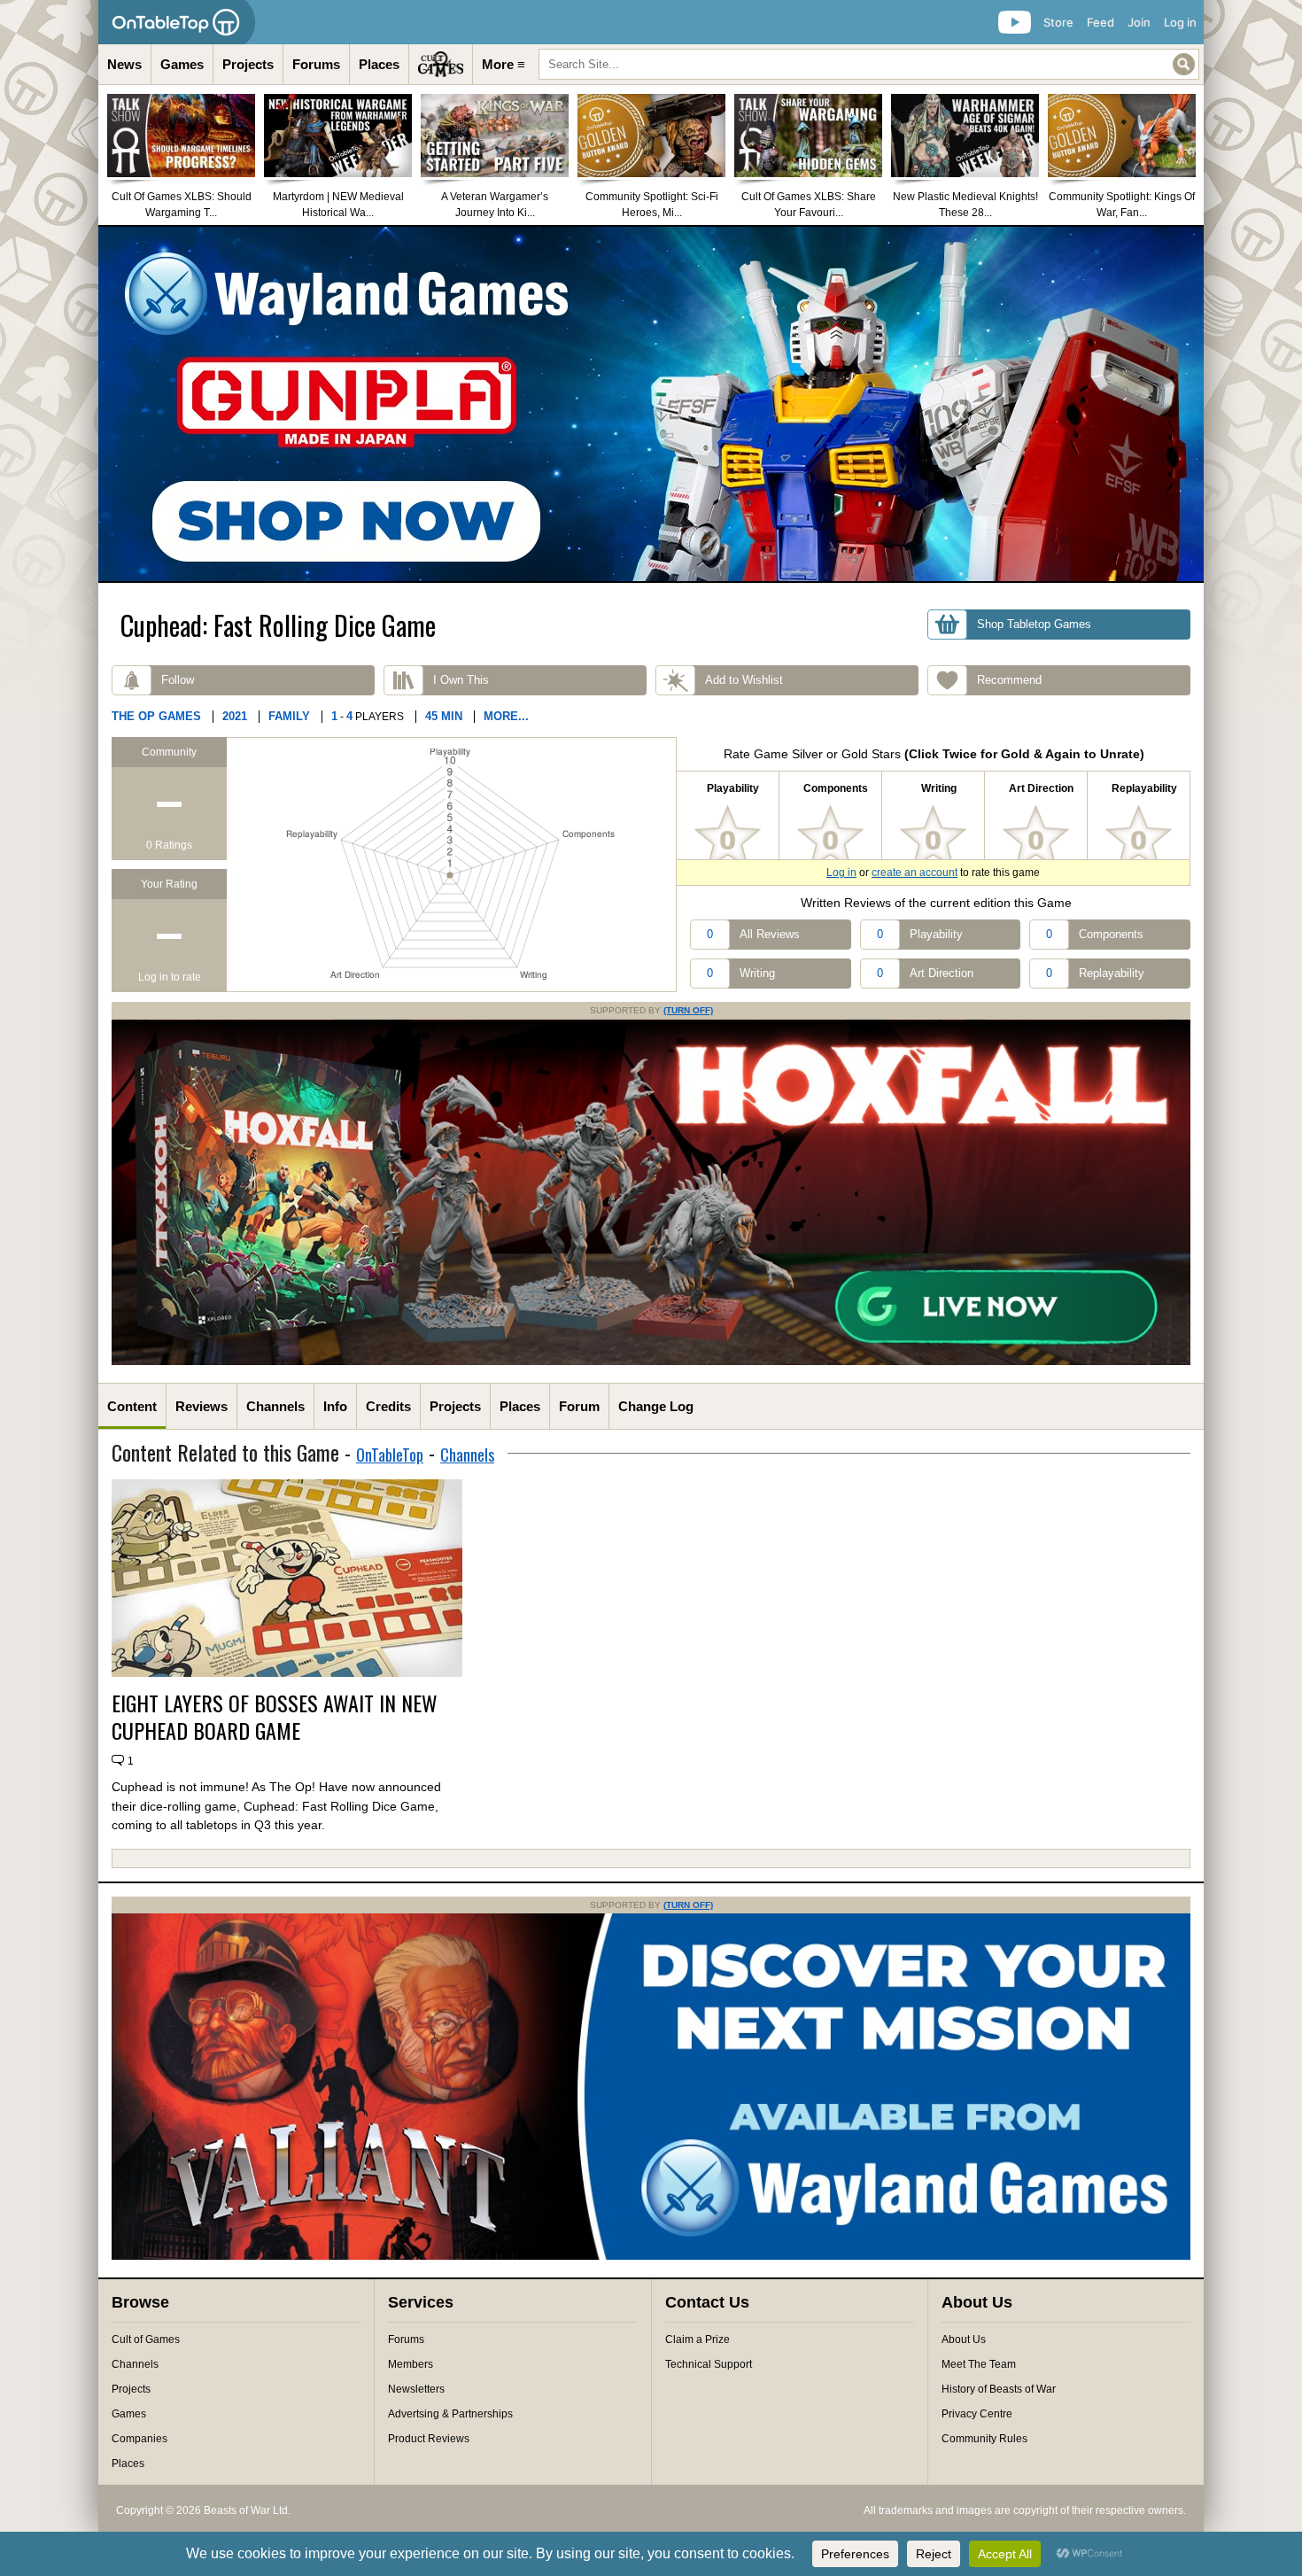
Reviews (201, 1406)
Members (411, 2364)
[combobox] (869, 64)
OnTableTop (390, 1455)
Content (132, 1406)
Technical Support (709, 2364)
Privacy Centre (977, 2414)
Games (182, 64)
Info (335, 1406)
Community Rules (984, 2439)
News (124, 64)
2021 (235, 716)
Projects (248, 64)
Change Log (656, 1406)
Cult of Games (146, 2339)
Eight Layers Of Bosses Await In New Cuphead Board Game (275, 1717)
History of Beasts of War (999, 2389)
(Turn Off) (688, 1010)
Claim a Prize (697, 2339)
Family (289, 716)
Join (1139, 22)
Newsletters (416, 2389)
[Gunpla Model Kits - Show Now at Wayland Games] (651, 404)
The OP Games (156, 716)
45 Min (444, 716)
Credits (388, 1406)
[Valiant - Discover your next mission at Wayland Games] (651, 2256)
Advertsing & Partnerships (450, 2414)
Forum (579, 1406)
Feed (1100, 22)
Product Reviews (429, 2439)
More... (506, 716)
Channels (275, 1406)
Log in (1180, 22)
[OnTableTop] (177, 22)
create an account (914, 873)
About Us (964, 2339)
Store (1058, 22)
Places (379, 64)
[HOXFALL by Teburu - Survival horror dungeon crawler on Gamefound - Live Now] (651, 1362)
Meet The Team (979, 2364)
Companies (139, 2439)
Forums (316, 64)
